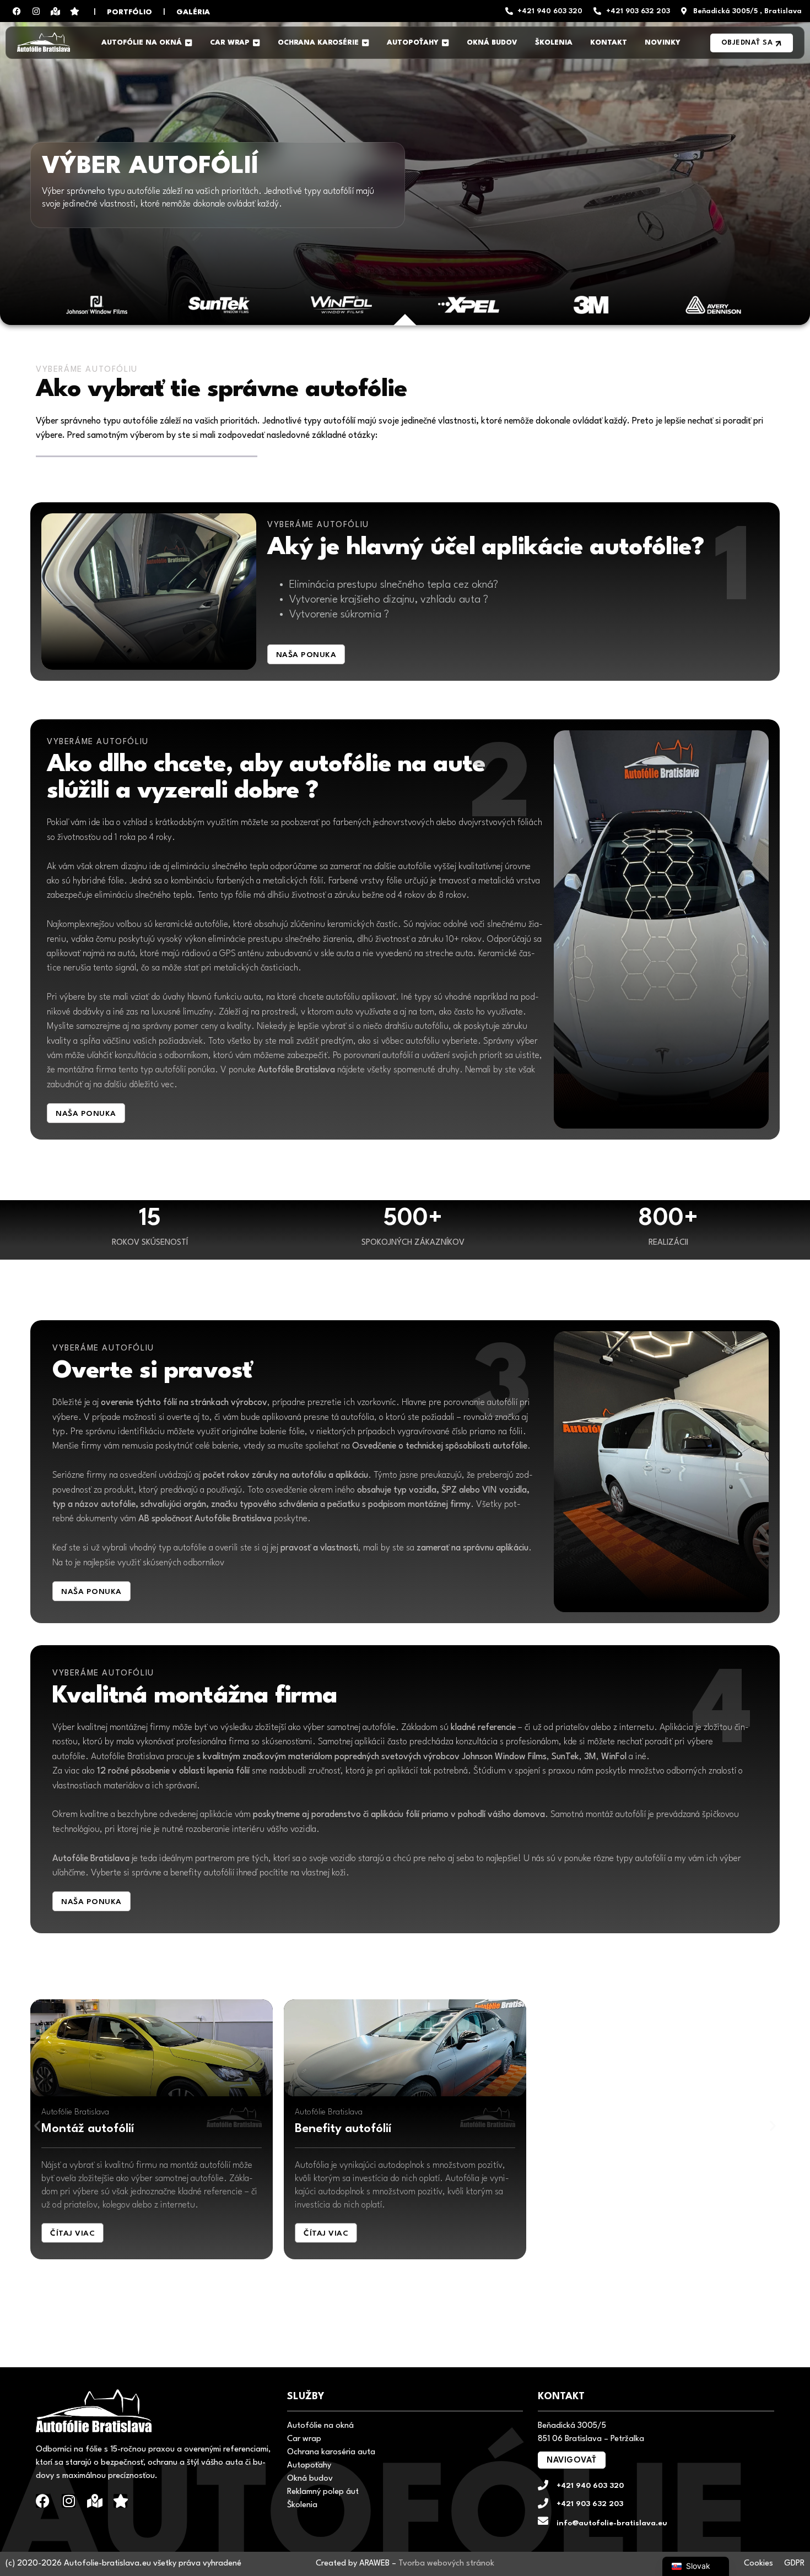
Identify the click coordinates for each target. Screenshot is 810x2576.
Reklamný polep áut (323, 2492)
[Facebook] (17, 11)
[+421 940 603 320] (543, 2485)
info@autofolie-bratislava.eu (612, 2523)
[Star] (74, 11)
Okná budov (310, 2479)
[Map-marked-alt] (55, 11)
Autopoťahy (309, 2466)
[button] (37, 2126)
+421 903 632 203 (590, 2504)
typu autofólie (130, 421)
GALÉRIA (193, 12)
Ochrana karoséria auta (331, 2452)
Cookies (758, 2564)
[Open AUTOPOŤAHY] (445, 43)
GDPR (794, 2564)
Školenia (302, 2505)
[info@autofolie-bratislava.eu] (543, 2521)
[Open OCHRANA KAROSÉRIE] (365, 43)
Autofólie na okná (320, 2426)
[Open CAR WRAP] (256, 43)
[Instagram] (36, 11)
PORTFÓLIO (129, 12)
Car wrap (304, 2439)
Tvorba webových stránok (446, 2564)
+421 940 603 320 (590, 2486)
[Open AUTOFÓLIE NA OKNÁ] (188, 43)
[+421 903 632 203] (543, 2503)
